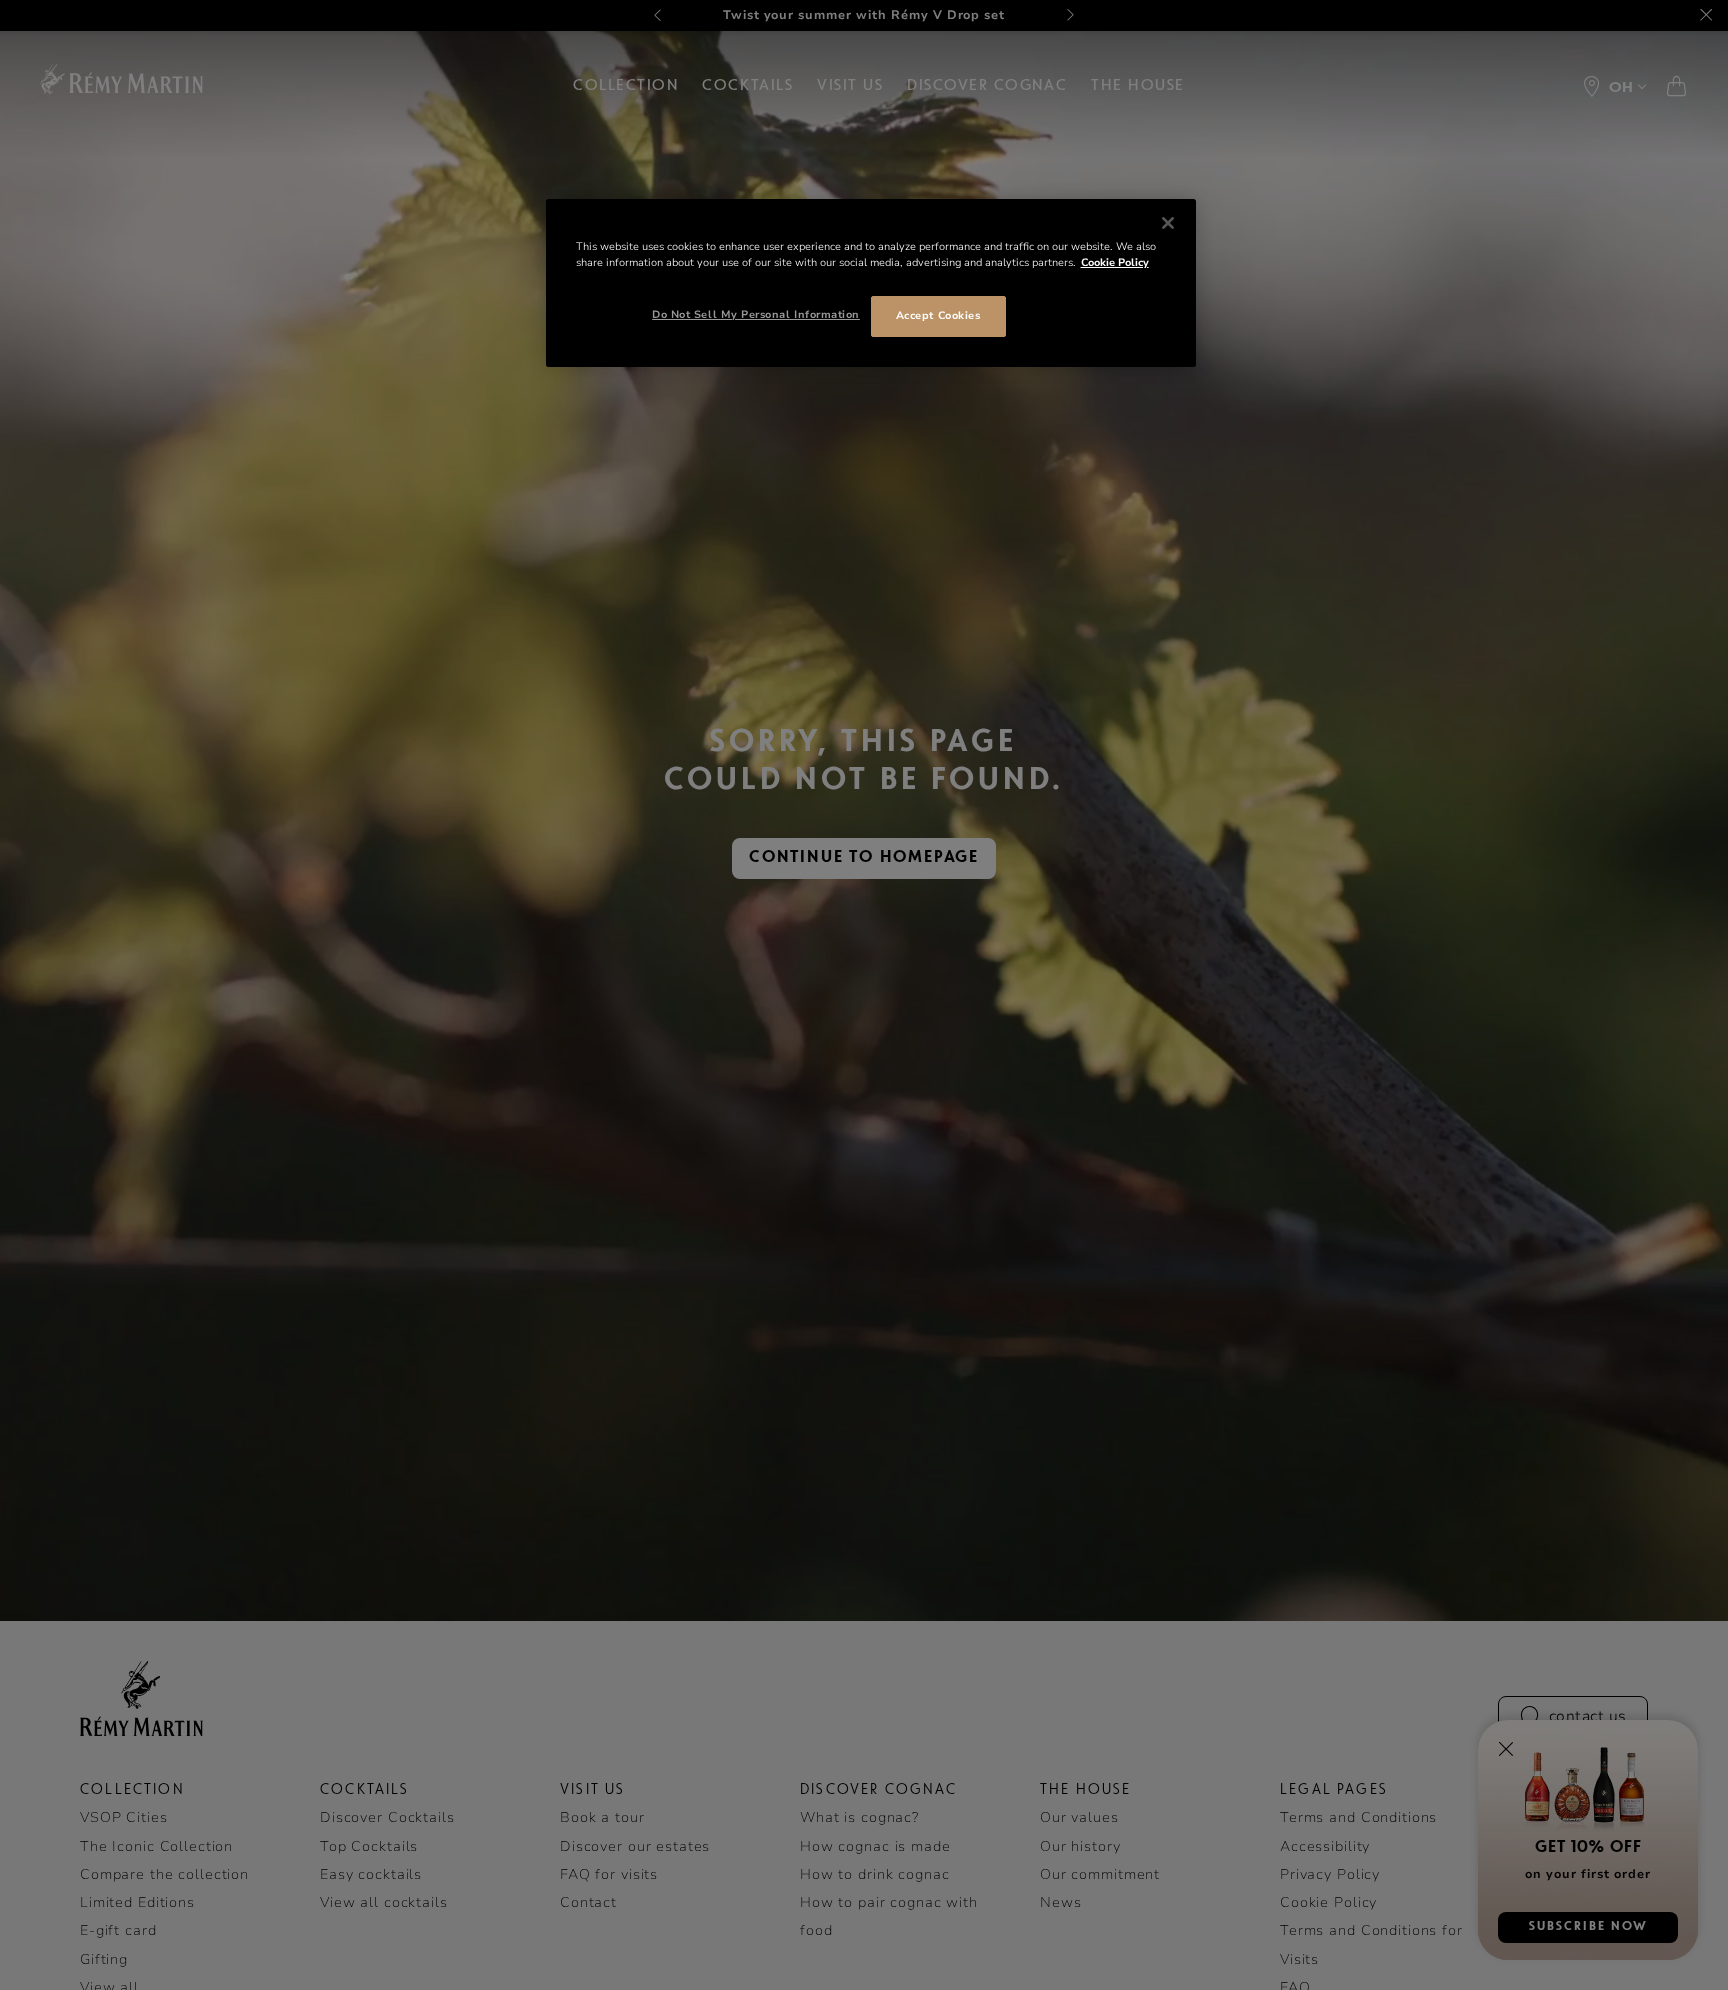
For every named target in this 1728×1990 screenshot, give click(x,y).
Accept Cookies (938, 315)
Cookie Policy (1115, 262)
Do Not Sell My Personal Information (756, 314)
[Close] (1168, 223)
